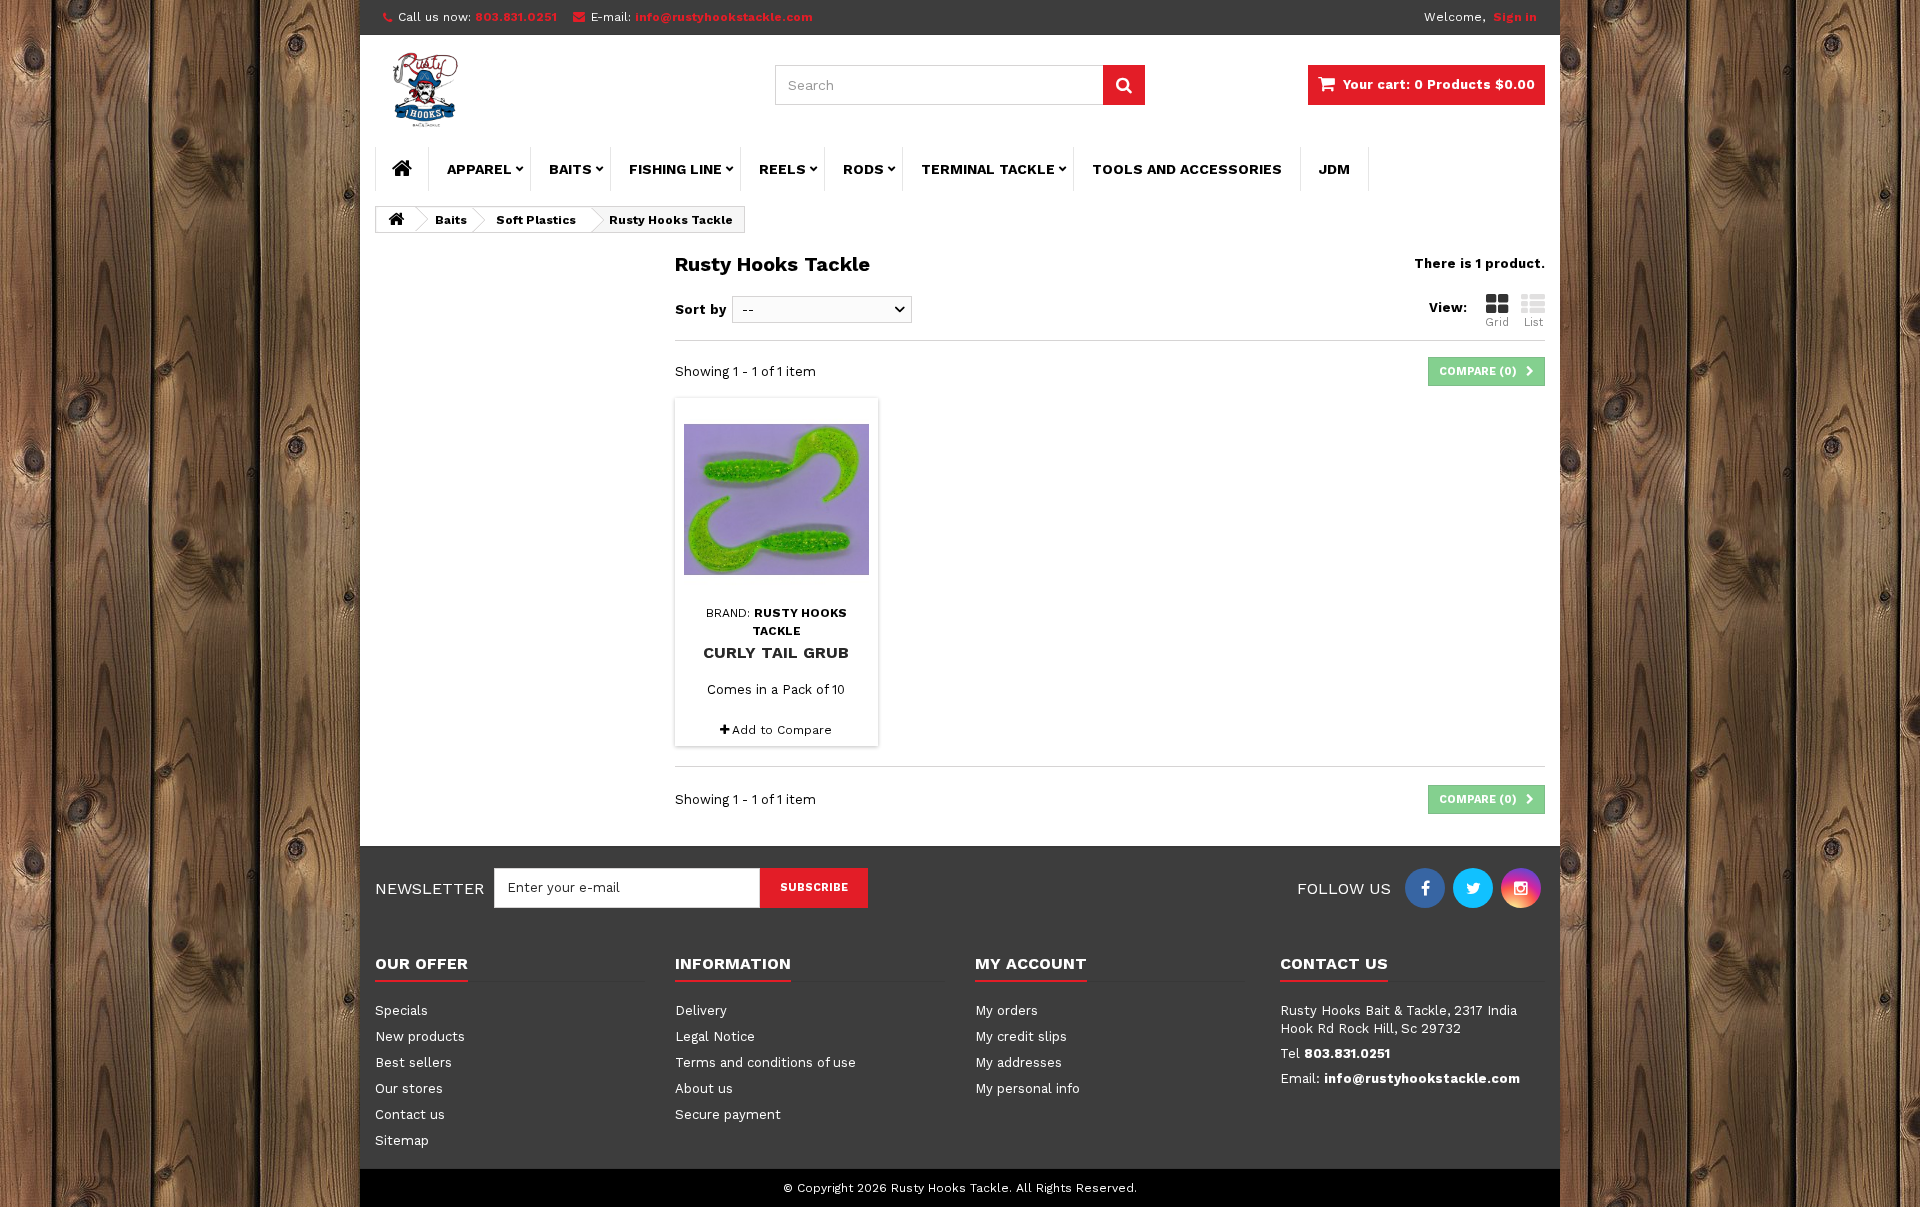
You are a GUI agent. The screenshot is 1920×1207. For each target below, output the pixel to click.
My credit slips (1021, 1036)
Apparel (479, 169)
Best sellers (413, 1062)
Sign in (1515, 17)
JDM (1334, 169)
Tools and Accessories (1187, 169)
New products (420, 1036)
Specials (401, 1010)
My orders (1006, 1010)
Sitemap (402, 1140)
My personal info (1027, 1088)
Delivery (701, 1010)
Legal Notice (715, 1036)
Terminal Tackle (988, 169)
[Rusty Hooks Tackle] (560, 92)
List (1533, 322)
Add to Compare (782, 730)
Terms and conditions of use (765, 1062)
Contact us (410, 1114)
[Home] (402, 169)
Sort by (700, 309)
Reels (782, 169)
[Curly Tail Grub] (776, 499)
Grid (1497, 322)
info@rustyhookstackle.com (1422, 1078)
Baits (570, 169)
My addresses (1018, 1062)
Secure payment (728, 1114)
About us (704, 1088)
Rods (863, 169)
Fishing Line (675, 169)
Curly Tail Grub (776, 652)
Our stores (409, 1088)
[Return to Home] (396, 219)
